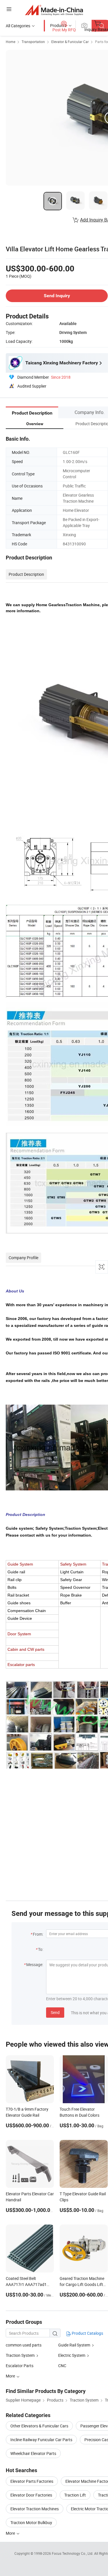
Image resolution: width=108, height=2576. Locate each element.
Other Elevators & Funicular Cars (39, 2426)
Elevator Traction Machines (35, 2509)
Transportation (33, 42)
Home (11, 42)
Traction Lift (75, 2495)
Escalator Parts (20, 2366)
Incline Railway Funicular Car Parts (41, 2440)
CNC (62, 2366)
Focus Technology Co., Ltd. (73, 2553)
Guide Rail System (74, 2345)
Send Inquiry (57, 296)
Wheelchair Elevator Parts (33, 2453)
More (11, 2533)
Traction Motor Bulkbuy (31, 2522)
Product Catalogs (87, 2333)
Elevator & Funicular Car (70, 42)
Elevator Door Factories (31, 2495)
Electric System (72, 2355)
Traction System (20, 2355)
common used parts (24, 2345)
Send (55, 2012)
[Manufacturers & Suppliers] (54, 10)
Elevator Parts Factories (32, 2481)
